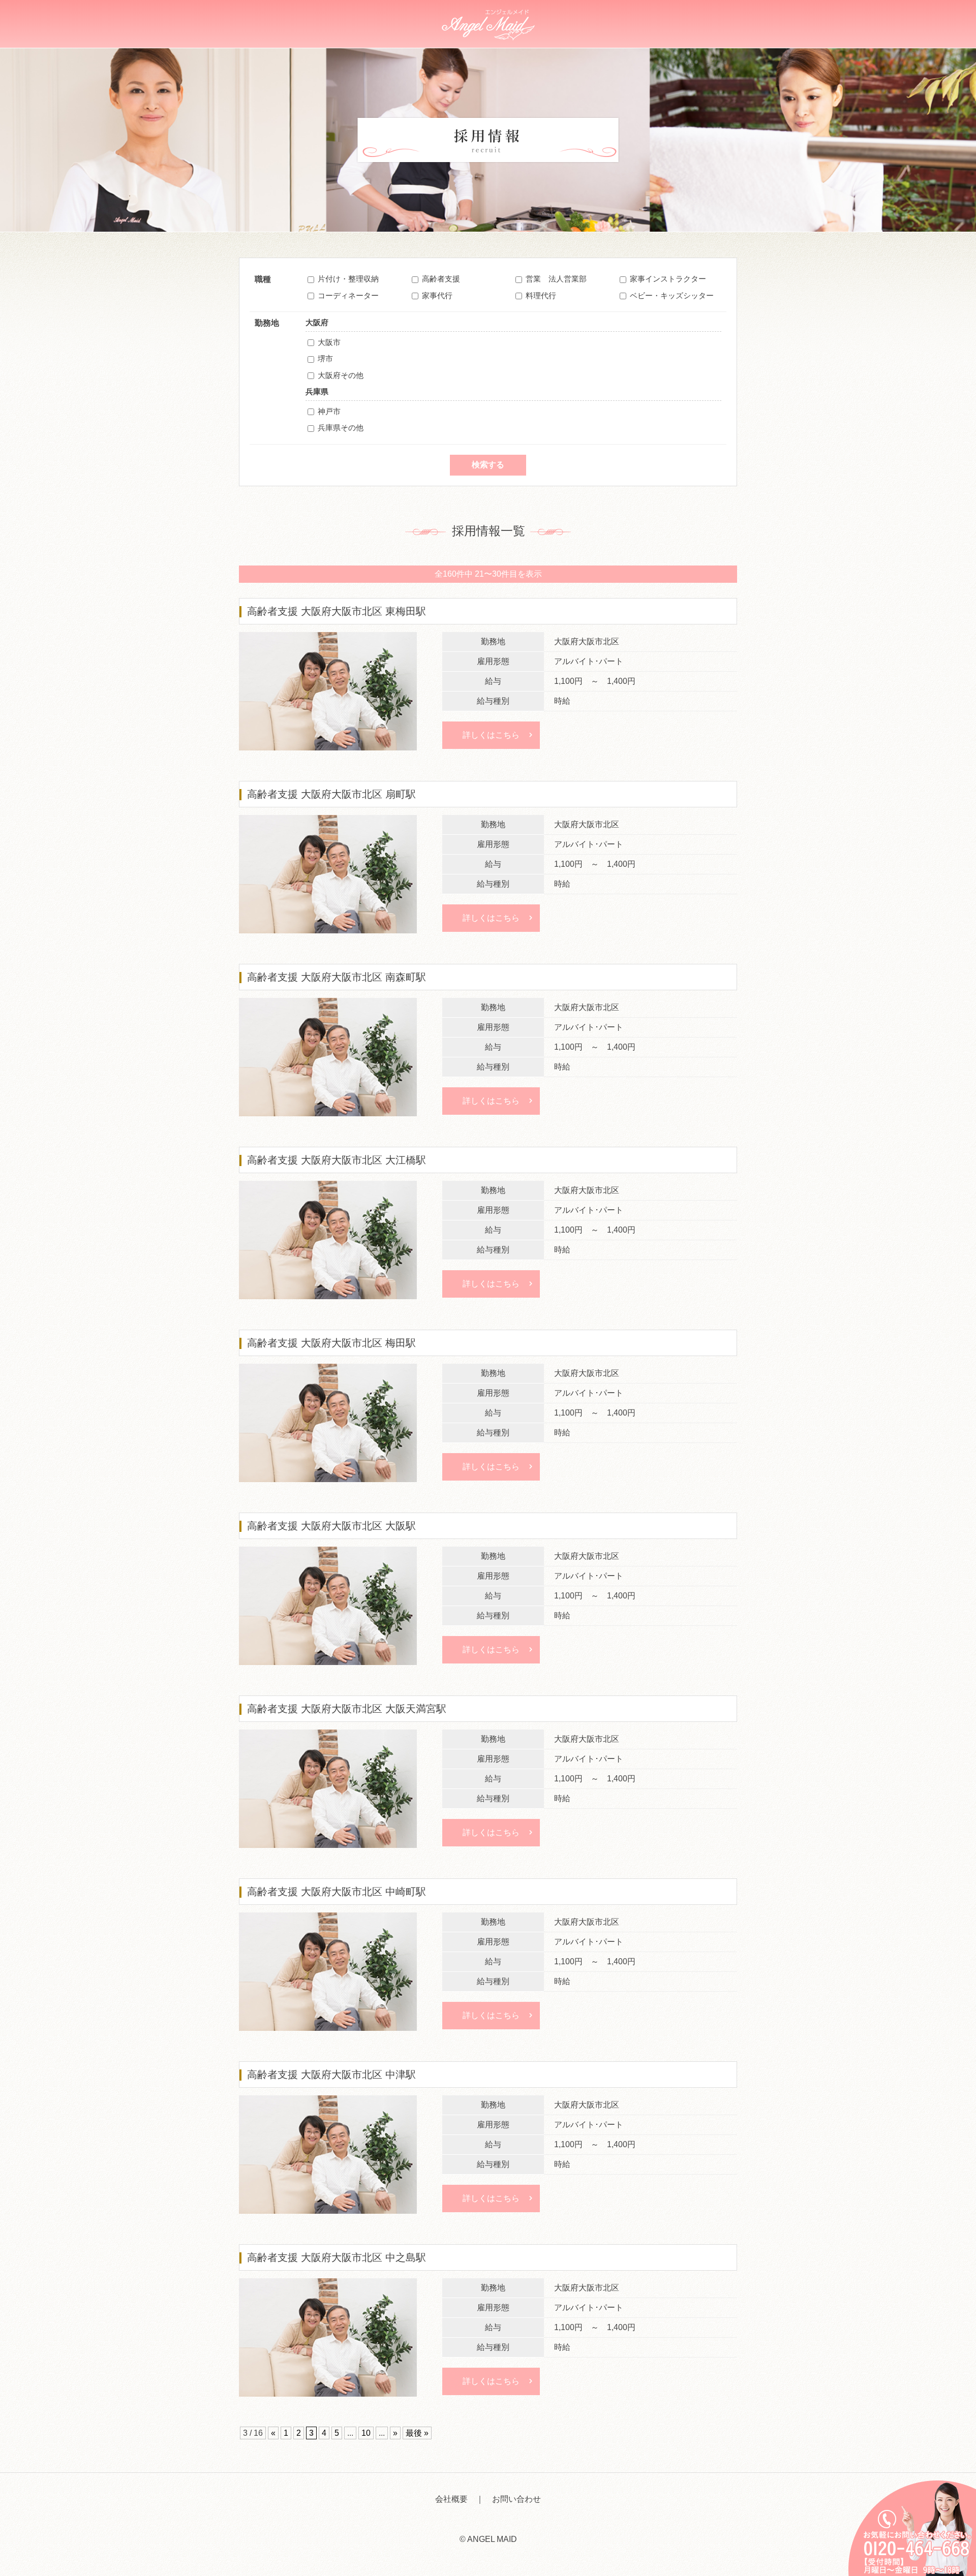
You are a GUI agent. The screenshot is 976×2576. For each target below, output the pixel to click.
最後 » (417, 2433)
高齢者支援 (441, 279)
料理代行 (541, 295)
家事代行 (437, 295)
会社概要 (451, 2499)
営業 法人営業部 (556, 279)
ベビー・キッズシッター (672, 295)
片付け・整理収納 (348, 279)
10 (366, 2433)
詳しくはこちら (491, 735)
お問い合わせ (516, 2499)
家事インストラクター (668, 279)
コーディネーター (348, 295)
